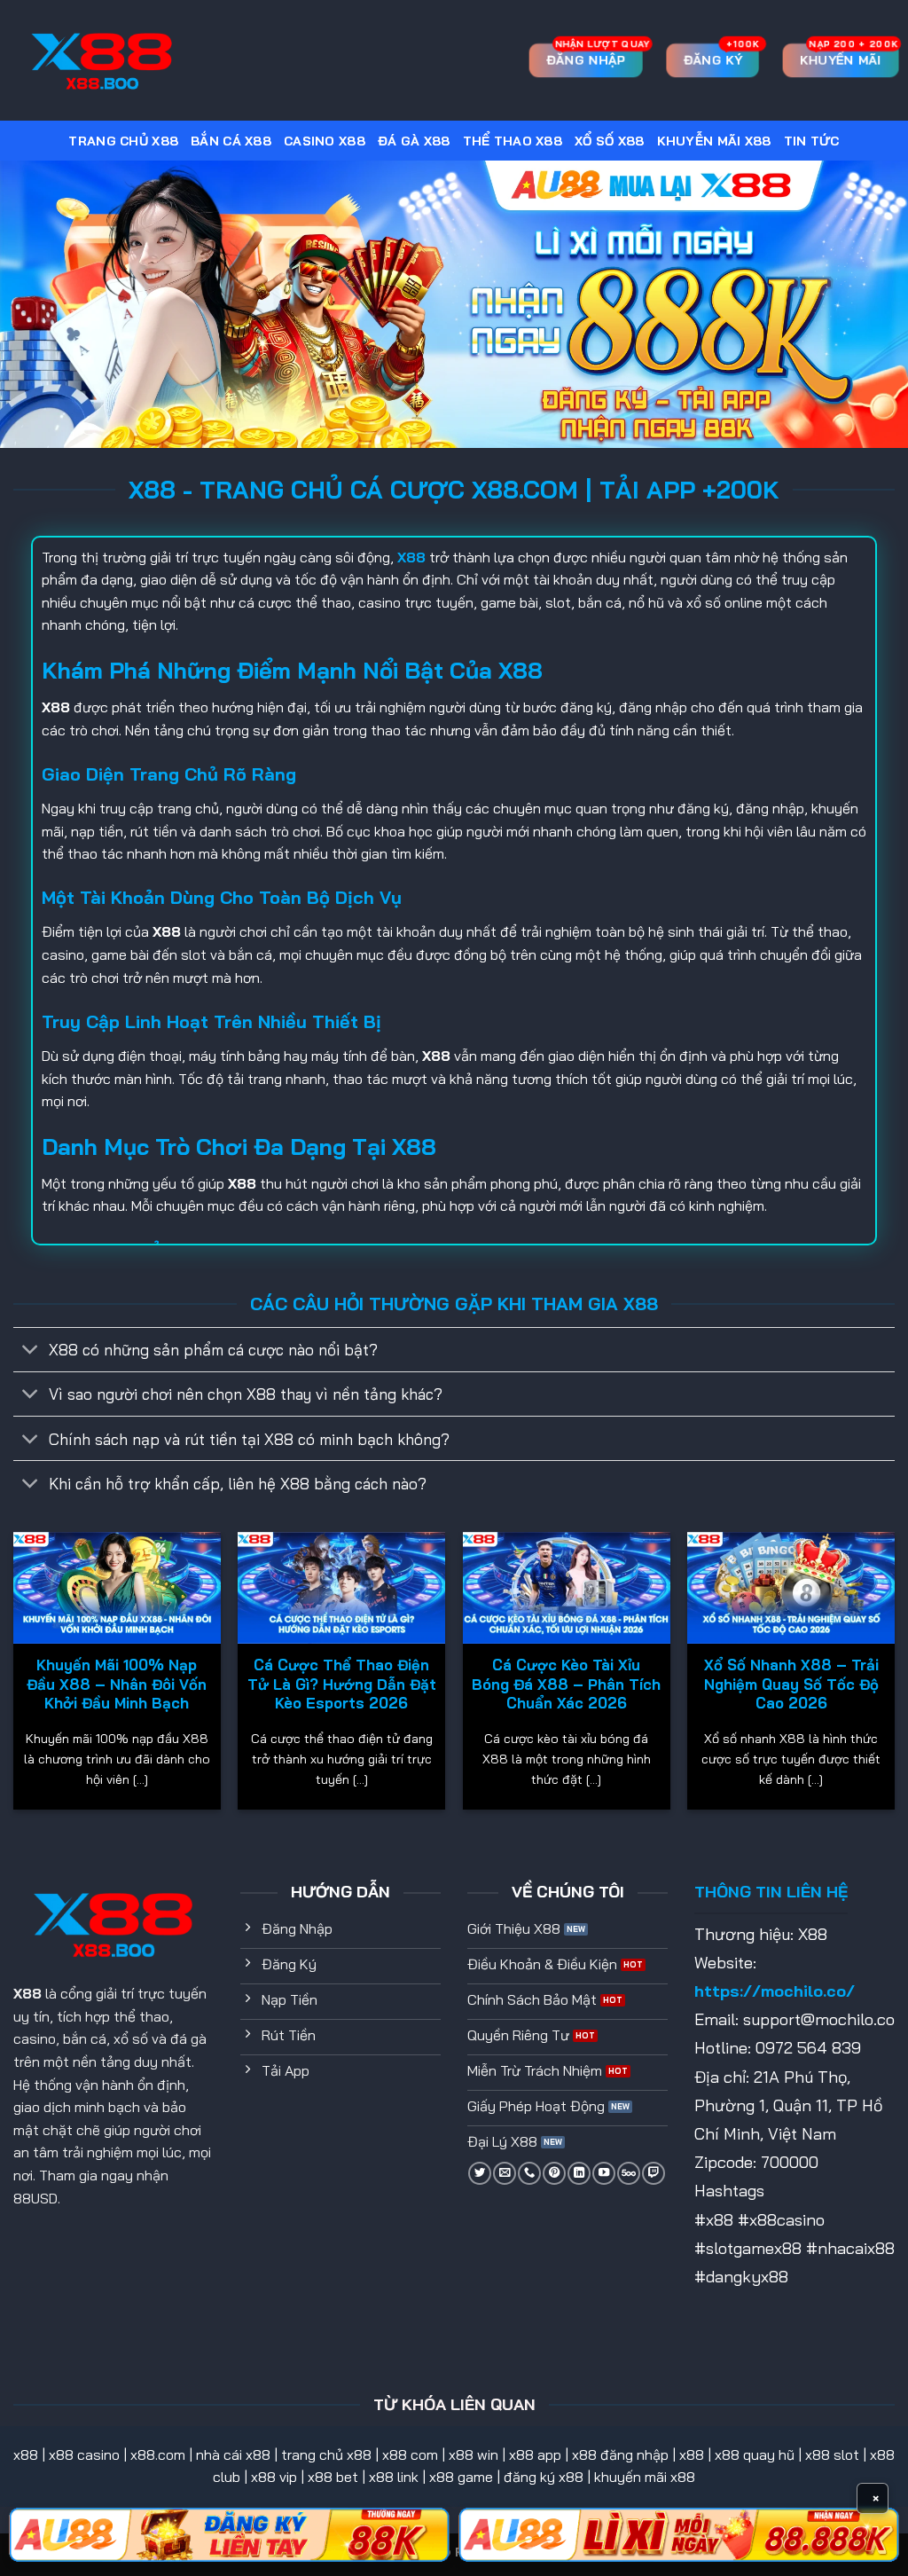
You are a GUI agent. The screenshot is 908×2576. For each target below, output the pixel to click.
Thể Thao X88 (513, 141)
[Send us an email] (505, 2173)
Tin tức (812, 141)
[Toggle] (31, 1351)
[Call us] (529, 2173)
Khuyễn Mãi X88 (714, 141)
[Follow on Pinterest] (554, 2173)
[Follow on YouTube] (604, 2173)
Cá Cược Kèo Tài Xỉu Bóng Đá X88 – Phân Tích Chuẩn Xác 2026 (566, 1684)
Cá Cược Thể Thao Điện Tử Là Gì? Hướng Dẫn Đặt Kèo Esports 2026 (342, 1684)
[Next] (894, 1678)
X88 (27, 1993)
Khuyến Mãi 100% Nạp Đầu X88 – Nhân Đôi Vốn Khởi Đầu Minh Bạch (117, 1684)
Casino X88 (325, 141)
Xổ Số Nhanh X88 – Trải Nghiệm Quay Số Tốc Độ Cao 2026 (791, 1684)
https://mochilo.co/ (775, 1991)
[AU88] (229, 2535)
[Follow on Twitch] (654, 2173)
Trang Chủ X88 (123, 141)
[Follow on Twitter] (480, 2173)
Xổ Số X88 (610, 141)
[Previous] (14, 1678)
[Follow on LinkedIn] (579, 2173)
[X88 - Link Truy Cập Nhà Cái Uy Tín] (102, 61)
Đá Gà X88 (414, 141)
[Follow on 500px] (629, 2173)
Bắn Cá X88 (231, 141)
